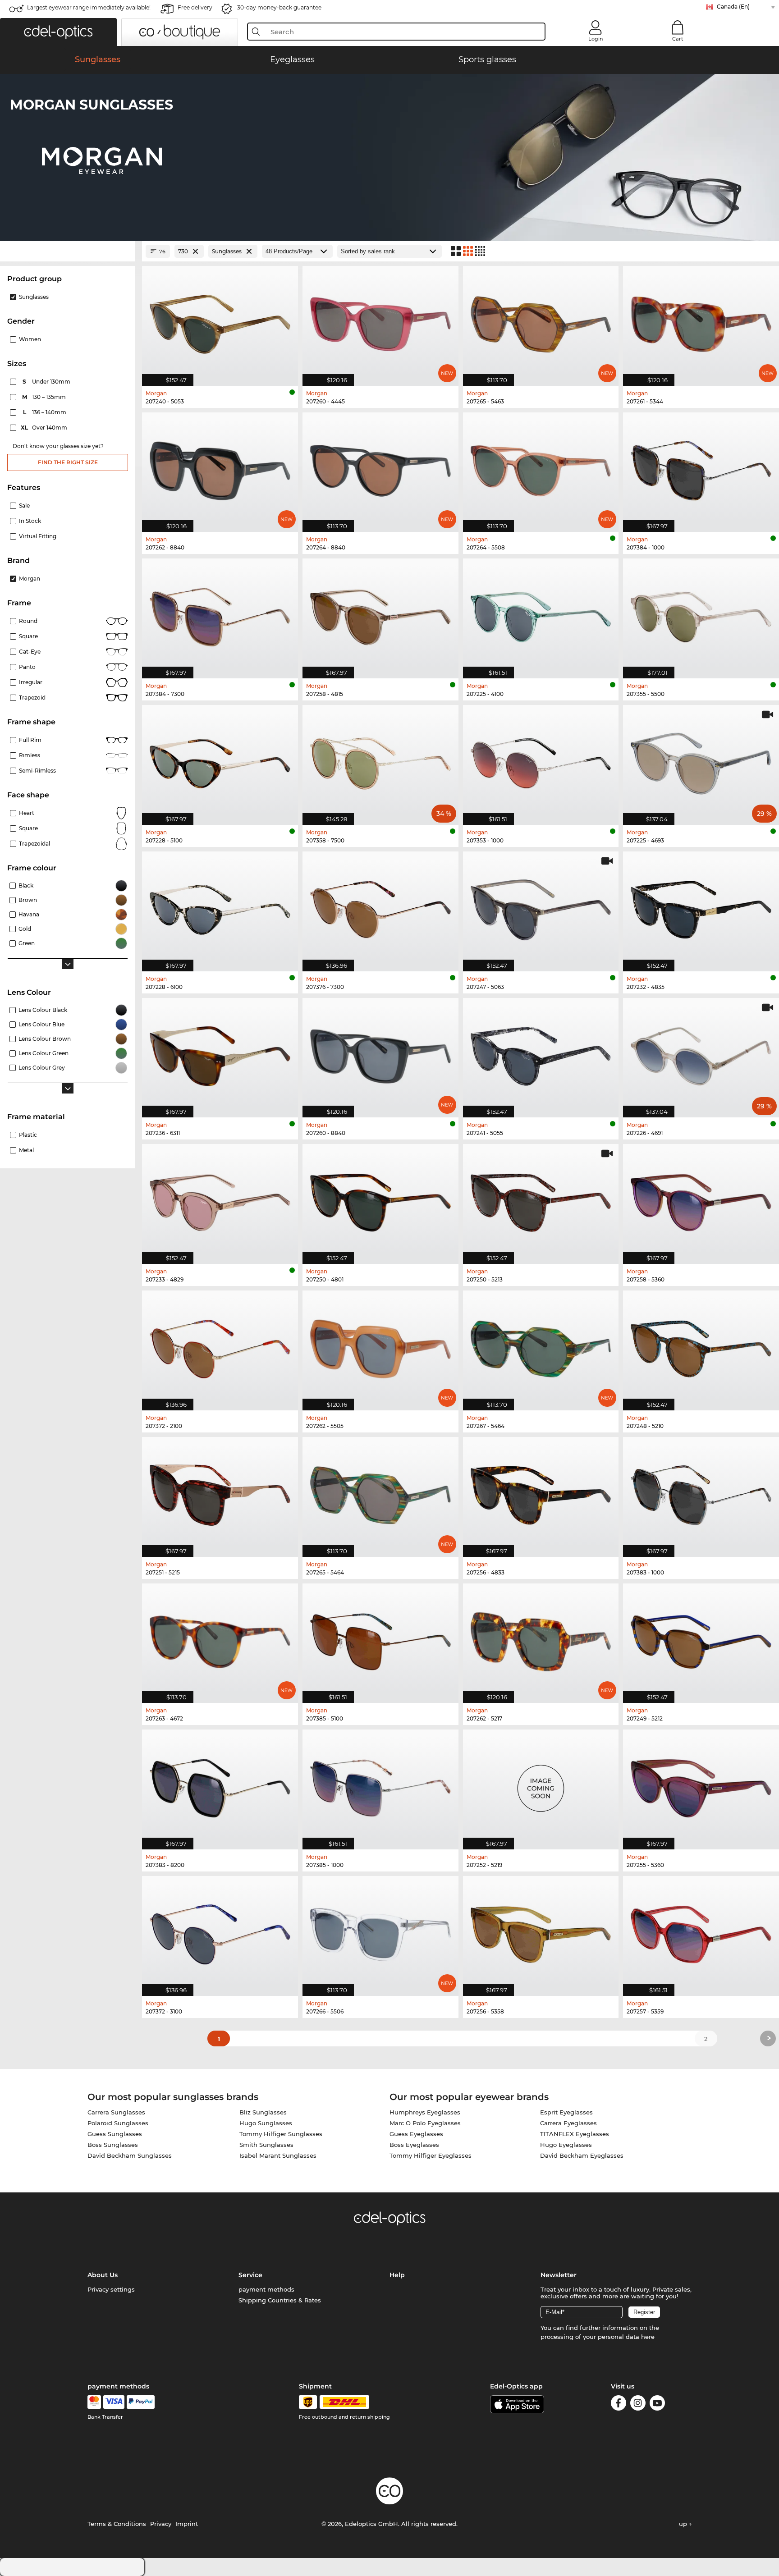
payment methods (266, 2289)
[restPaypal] (141, 2402)
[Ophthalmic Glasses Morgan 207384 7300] (220, 614)
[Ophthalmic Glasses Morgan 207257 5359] (701, 1931)
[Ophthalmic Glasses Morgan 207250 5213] (541, 1199)
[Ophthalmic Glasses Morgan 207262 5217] (541, 1639)
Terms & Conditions (117, 2524)
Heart (27, 813)
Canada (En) (733, 7)
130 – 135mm (45, 397)
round (28, 621)
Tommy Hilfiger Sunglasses (281, 2134)
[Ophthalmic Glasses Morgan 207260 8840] (380, 1053)
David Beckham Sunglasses (130, 2155)
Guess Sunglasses (115, 2134)
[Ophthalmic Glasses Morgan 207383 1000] (701, 1492)
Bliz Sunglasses (263, 2112)
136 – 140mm (46, 412)
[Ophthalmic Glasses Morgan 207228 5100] (220, 760)
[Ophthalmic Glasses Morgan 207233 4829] (220, 1199)
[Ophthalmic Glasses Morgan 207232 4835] (701, 907)
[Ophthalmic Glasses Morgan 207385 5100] (380, 1639)
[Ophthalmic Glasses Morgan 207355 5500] (701, 614)
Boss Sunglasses (113, 2145)
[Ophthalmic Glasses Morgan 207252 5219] (541, 1785)
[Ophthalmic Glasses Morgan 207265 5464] (380, 1492)
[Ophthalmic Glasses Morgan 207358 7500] (380, 760)
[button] (58, 32)
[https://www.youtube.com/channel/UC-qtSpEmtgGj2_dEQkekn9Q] (657, 2404)
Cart (678, 39)
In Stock (30, 521)
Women (30, 339)
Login (596, 39)
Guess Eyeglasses (416, 2134)
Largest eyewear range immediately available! (89, 7)
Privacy (161, 2524)
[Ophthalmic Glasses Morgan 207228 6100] (220, 907)
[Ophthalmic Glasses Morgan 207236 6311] (220, 1053)
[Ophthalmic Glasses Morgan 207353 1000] (541, 760)
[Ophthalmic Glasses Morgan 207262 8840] (220, 468)
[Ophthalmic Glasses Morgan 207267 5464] (541, 1346)
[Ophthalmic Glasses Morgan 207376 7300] (380, 907)
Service (250, 2275)
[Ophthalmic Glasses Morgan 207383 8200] (220, 1785)
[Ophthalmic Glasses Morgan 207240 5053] (220, 321)
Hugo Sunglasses (266, 2123)
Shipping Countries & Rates (280, 2300)
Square (28, 636)
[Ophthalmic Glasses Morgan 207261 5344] (701, 321)
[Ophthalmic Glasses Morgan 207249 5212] (701, 1639)
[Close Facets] (68, 251)
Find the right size (68, 462)
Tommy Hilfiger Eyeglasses (431, 2155)
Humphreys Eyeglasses (425, 2112)
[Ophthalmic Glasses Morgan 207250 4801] (380, 1199)
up (684, 2524)
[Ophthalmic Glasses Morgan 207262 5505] (380, 1346)
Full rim (30, 740)
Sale (24, 506)
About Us (103, 2275)
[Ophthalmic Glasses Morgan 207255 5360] (701, 1785)
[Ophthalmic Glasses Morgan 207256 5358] (541, 1931)
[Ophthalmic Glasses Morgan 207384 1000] (701, 468)
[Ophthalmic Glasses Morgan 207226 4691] (701, 1053)
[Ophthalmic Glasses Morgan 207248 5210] (701, 1346)
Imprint (187, 2524)
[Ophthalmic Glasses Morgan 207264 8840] (380, 468)
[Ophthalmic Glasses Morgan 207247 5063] (541, 907)
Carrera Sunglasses (116, 2112)
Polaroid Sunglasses (118, 2123)
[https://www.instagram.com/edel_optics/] (638, 2404)
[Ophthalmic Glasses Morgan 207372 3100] (220, 1931)
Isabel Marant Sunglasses (278, 2155)
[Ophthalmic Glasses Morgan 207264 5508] (541, 468)
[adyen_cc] (94, 2402)
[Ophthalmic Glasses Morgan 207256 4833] (541, 1492)
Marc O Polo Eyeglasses (425, 2123)
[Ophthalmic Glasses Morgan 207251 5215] (220, 1492)
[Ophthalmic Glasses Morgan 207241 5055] (541, 1053)
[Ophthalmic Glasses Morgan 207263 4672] (220, 1639)
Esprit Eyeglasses (566, 2112)
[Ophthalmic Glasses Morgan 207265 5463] (541, 321)
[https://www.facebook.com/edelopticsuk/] (619, 2404)
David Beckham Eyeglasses (582, 2155)
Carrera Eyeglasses (568, 2123)
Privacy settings (111, 2289)
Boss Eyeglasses (414, 2145)
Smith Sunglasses (266, 2145)
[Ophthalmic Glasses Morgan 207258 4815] (380, 614)
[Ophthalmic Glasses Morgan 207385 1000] (380, 1785)
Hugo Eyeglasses (566, 2145)
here (648, 2337)
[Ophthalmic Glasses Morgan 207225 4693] (701, 760)
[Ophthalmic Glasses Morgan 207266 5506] (380, 1931)
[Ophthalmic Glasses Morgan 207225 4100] (541, 614)
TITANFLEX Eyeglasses (575, 2134)
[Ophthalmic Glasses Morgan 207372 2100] (220, 1346)
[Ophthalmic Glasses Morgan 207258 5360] (701, 1199)
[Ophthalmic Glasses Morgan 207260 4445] (380, 321)
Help (397, 2275)
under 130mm (47, 382)
